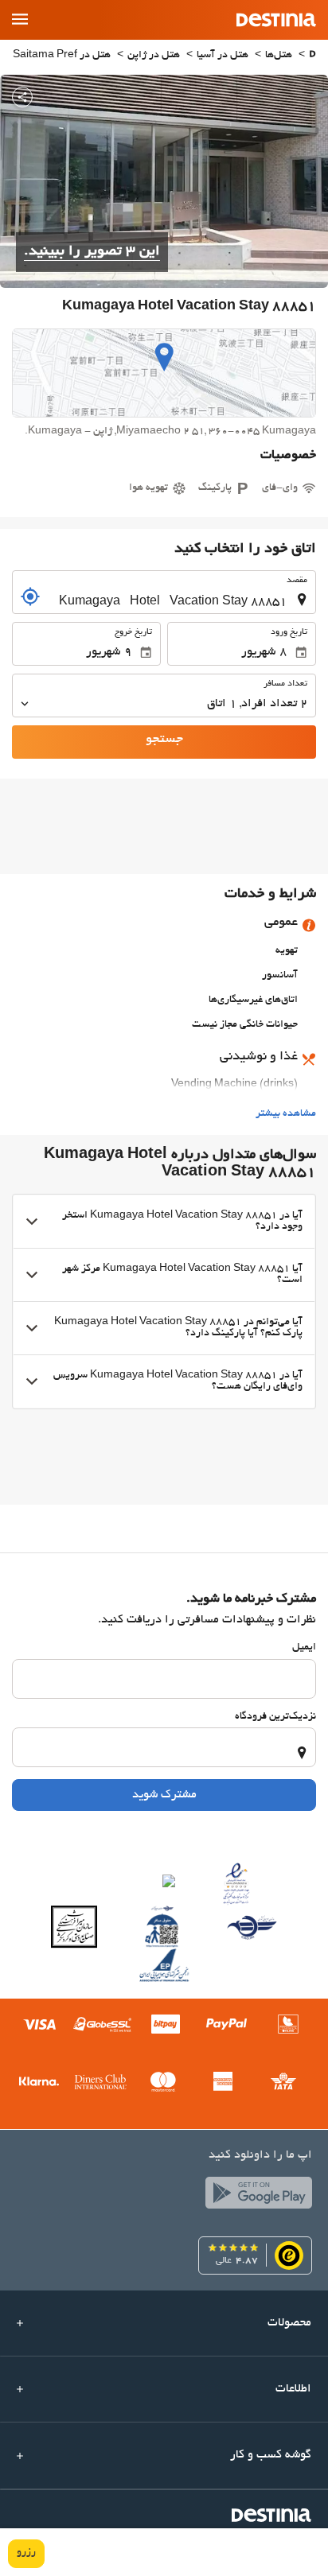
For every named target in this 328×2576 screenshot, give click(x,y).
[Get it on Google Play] (255, 2197)
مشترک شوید (164, 1795)
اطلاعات (293, 2389)
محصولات (289, 2323)
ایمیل (304, 1648)
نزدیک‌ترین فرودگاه (275, 1717)
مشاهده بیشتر (286, 1114)
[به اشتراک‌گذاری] (22, 97)
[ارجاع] (30, 596)
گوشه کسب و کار (271, 2455)
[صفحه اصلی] (312, 56)
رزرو (26, 2553)
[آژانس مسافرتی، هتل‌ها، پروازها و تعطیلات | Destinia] (276, 20)
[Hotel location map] (164, 373)
